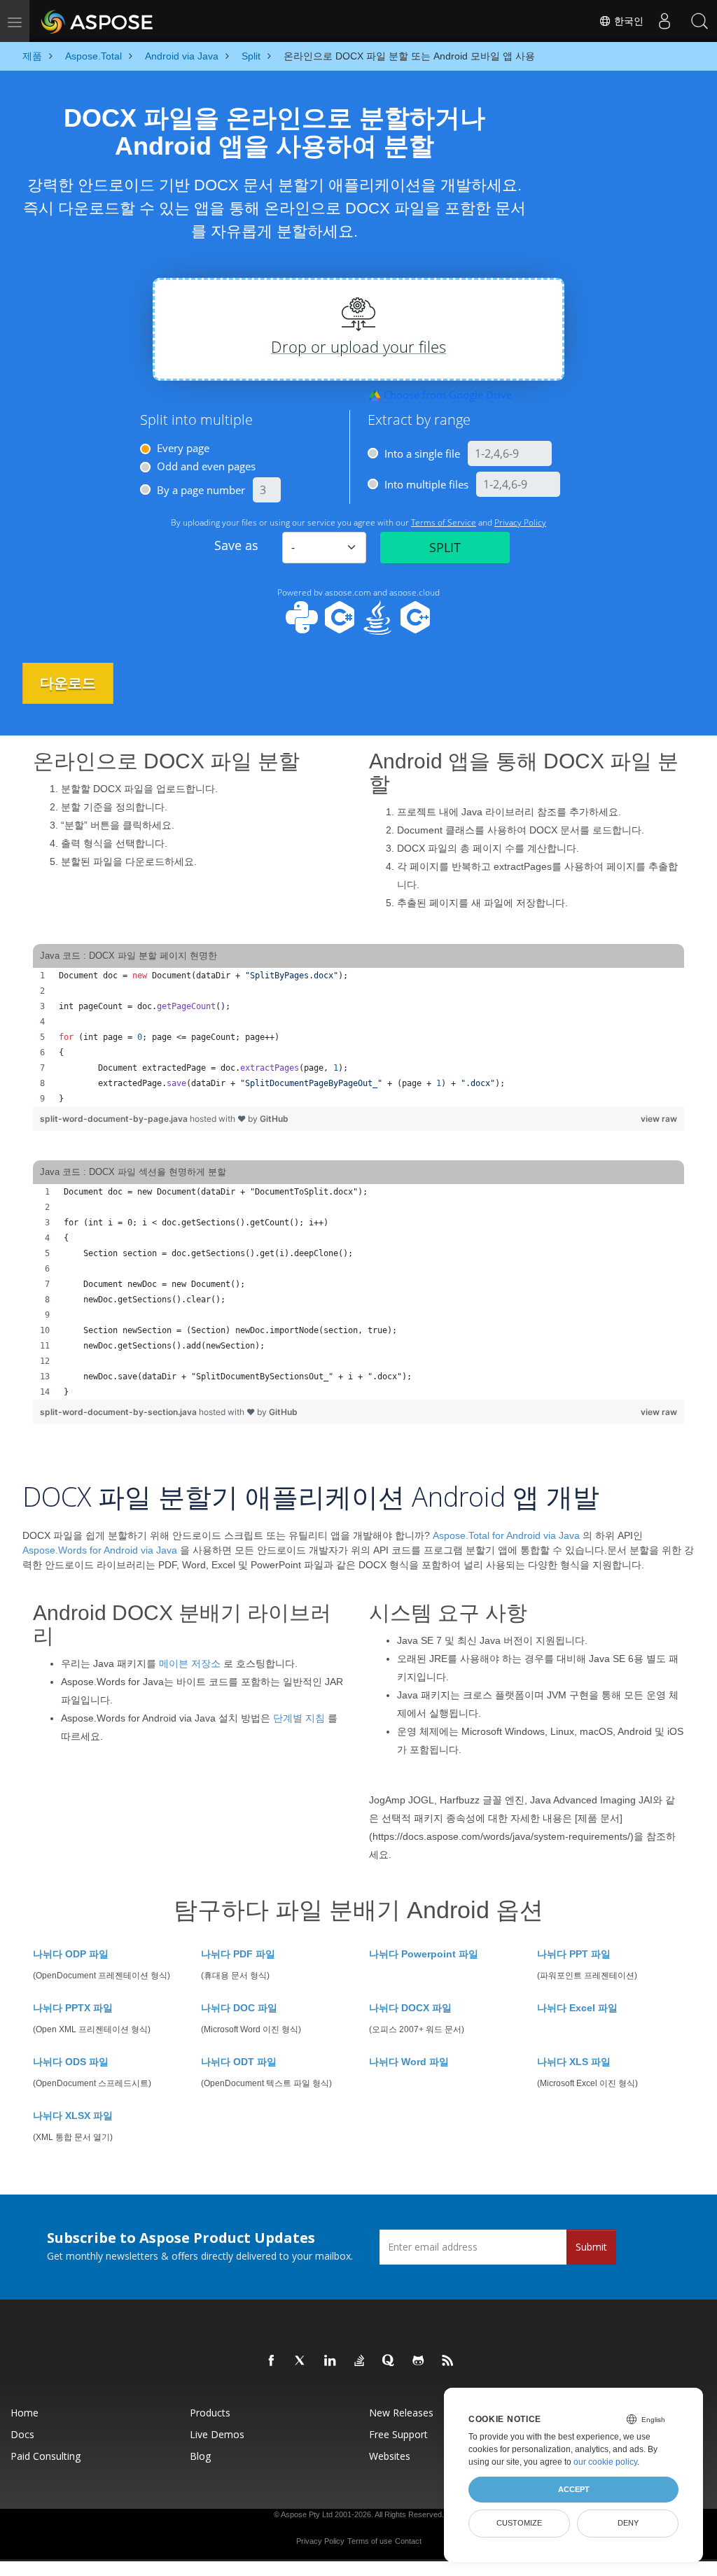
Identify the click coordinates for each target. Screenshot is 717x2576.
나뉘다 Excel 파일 (577, 2008)
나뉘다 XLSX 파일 (73, 2116)
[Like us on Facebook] (272, 2361)
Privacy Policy (320, 2541)
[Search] (699, 21)
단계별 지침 (299, 1718)
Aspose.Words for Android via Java (100, 1550)
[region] (358, 1037)
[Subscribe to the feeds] (448, 2361)
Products (210, 2413)
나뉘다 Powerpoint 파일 (424, 1954)
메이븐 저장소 (190, 1663)
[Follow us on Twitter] (301, 2361)
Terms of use (370, 2541)
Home (25, 2413)
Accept (574, 2489)
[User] (664, 21)
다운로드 (68, 683)
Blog (200, 2456)
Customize (519, 2523)
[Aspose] (98, 21)
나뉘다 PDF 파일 (238, 1954)
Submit (591, 2247)
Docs (22, 2434)
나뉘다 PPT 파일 (574, 1954)
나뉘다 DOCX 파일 (410, 2008)
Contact (408, 2541)
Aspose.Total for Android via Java (506, 1535)
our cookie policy (605, 2462)
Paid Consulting (46, 2456)
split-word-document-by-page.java (115, 1119)
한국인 (627, 21)
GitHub (274, 1119)
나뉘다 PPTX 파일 (73, 2008)
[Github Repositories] (419, 2361)
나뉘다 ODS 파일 (71, 2062)
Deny (628, 2523)
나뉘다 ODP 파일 (71, 1954)
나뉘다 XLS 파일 (574, 2062)
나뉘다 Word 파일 (409, 2062)
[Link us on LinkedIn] (330, 2361)
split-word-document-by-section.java (119, 1412)
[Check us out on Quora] (389, 2361)
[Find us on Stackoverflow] (360, 2361)
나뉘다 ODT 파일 (239, 2062)
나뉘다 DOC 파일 (239, 2008)
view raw (659, 1119)
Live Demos (217, 2434)
